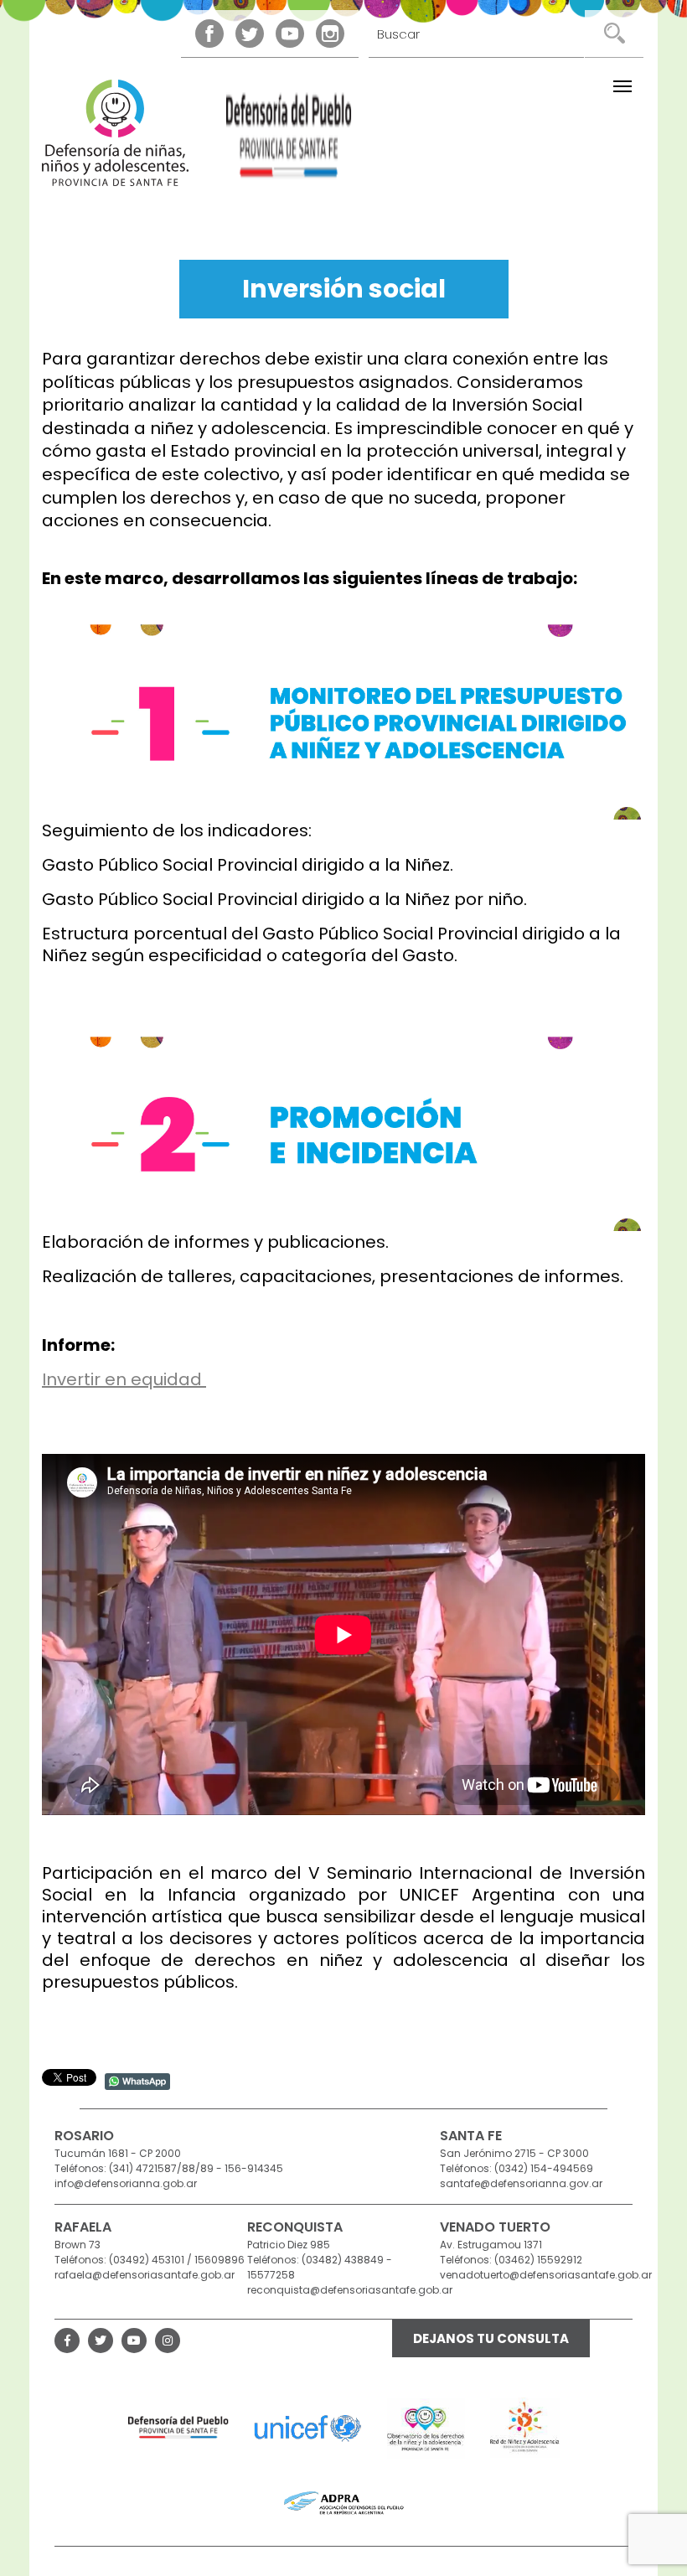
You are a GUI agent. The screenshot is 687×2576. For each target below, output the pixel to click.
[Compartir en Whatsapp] (137, 2080)
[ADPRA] (344, 2503)
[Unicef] (308, 2428)
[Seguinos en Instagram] (330, 34)
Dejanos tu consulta (491, 2338)
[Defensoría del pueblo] (178, 2428)
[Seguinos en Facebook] (209, 34)
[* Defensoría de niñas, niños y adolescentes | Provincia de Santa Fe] (115, 133)
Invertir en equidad (124, 1379)
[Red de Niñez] (525, 2428)
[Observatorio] (426, 2428)
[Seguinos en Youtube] (290, 34)
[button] (622, 86)
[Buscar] (614, 34)
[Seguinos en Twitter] (250, 34)
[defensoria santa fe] (289, 140)
